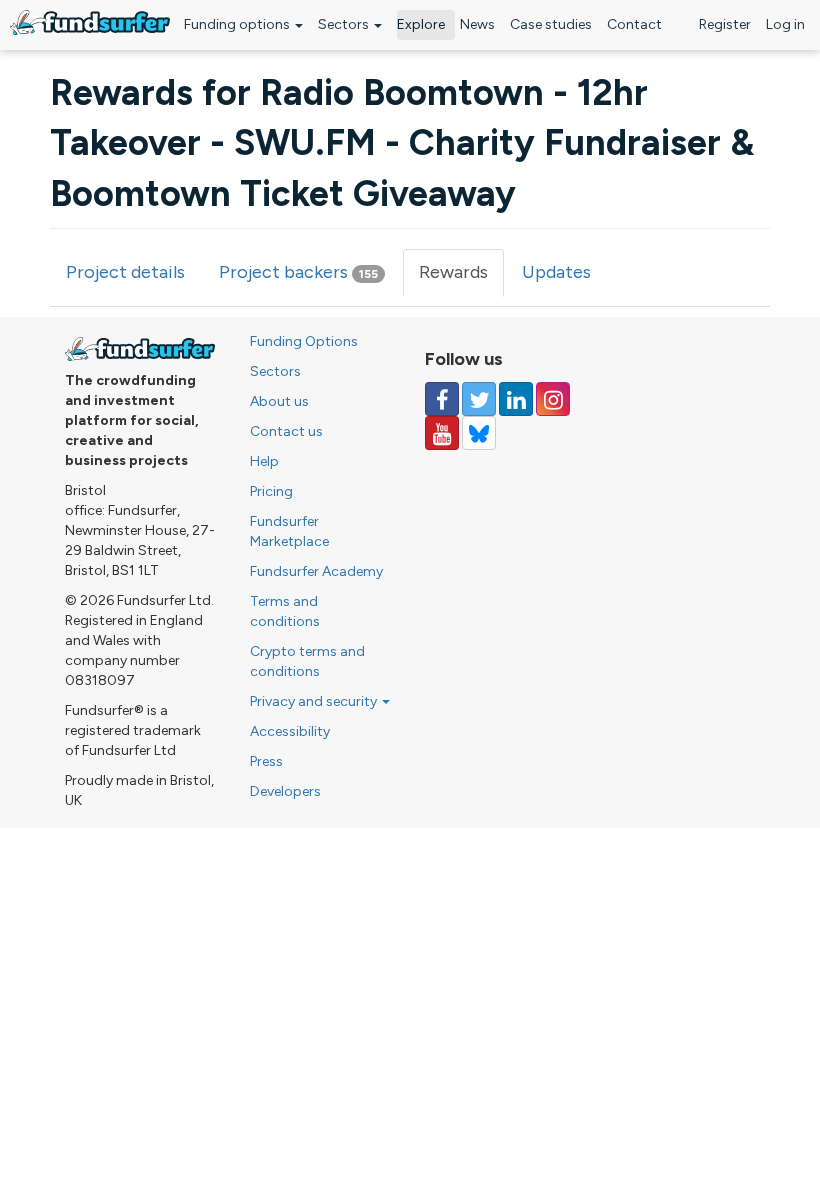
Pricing (271, 491)
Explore (421, 24)
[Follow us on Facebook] (442, 399)
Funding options (238, 24)
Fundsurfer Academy (316, 571)
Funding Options (304, 341)
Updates (556, 272)
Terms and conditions (285, 611)
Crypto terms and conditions (307, 661)
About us (279, 401)
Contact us (286, 431)
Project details (125, 272)
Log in (785, 24)
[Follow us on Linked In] (516, 399)
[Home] (90, 22)
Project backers (298, 272)
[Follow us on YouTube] (442, 433)
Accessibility (290, 731)
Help (264, 461)
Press (266, 761)
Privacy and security (315, 701)
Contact (634, 24)
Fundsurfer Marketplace (289, 531)
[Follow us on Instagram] (553, 399)
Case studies (551, 24)
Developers (285, 791)
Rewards (461, 279)
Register (725, 24)
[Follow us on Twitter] (479, 399)
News (477, 24)
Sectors (345, 24)
